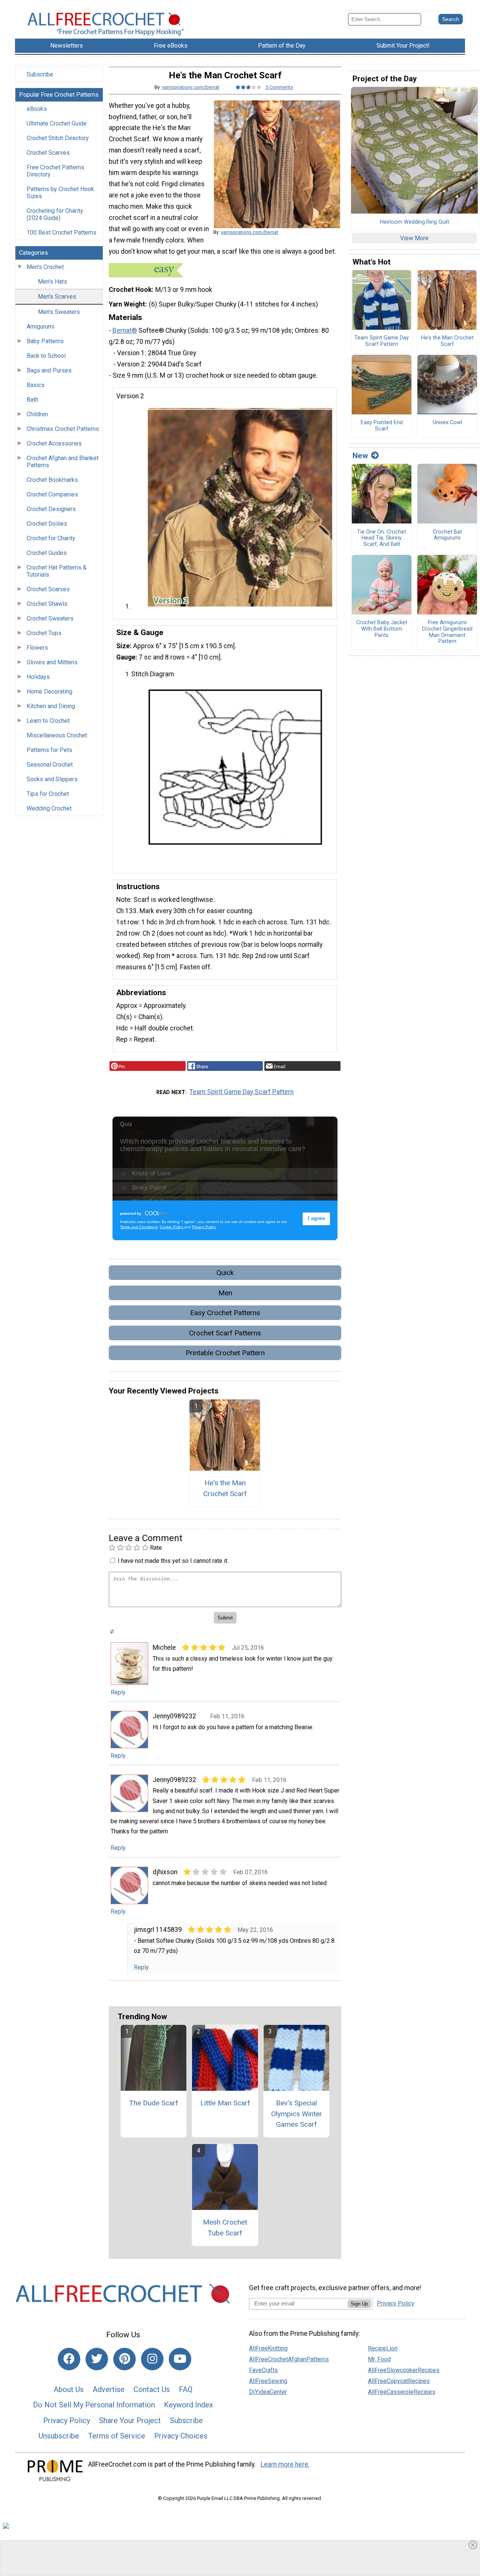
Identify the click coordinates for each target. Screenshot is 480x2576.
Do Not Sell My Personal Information (94, 2405)
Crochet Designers (51, 509)
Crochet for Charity (51, 538)
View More (414, 238)
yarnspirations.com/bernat (191, 87)
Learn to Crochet (48, 721)
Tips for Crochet (48, 794)
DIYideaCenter (268, 2392)
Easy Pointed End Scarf (382, 426)
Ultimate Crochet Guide (57, 123)
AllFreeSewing (268, 2381)
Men (225, 1293)
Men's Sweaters (59, 312)
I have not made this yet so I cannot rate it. (173, 1561)
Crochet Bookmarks (52, 480)
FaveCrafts (263, 2370)
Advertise (109, 2389)
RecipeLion (383, 2348)
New (360, 456)
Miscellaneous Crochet (57, 735)
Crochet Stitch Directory (58, 138)
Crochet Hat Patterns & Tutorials (57, 571)
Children (37, 414)
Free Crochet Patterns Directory (55, 171)
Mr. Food (379, 2359)
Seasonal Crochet (50, 765)
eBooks (37, 109)
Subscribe (40, 74)
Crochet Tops (44, 633)
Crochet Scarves (48, 153)
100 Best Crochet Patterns (61, 232)
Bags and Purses (49, 370)
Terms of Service (117, 2436)
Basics (36, 385)
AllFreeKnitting (268, 2348)
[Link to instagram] (152, 2359)
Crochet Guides (47, 553)
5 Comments (279, 87)
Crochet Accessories (54, 443)
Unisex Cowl (447, 423)
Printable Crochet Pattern (225, 1353)
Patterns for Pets (49, 750)
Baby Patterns (45, 341)
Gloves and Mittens (52, 662)
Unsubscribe (59, 2436)
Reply (118, 1692)
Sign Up (359, 2304)
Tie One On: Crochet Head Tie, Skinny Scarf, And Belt (382, 538)
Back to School (46, 356)
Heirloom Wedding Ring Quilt (415, 222)
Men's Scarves (57, 297)
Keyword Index (188, 2405)
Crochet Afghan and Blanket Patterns (63, 462)
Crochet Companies (52, 494)
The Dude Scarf (154, 2103)
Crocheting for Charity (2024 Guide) (55, 214)
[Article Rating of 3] (249, 87)
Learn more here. (285, 2464)
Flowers (37, 648)
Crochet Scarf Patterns (225, 1333)
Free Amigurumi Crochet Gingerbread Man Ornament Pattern (447, 632)
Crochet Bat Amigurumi (447, 535)
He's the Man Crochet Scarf (225, 1488)
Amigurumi (40, 327)
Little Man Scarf (225, 2103)
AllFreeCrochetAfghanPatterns (289, 2359)
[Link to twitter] (97, 2359)
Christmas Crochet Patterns (63, 429)
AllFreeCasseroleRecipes (402, 2392)
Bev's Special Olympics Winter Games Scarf (297, 2114)
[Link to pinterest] (124, 2359)
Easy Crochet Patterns (225, 1313)
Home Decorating (49, 691)
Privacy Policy (67, 2421)
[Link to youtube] (180, 2359)
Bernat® (125, 330)
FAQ (186, 2389)
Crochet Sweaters (50, 618)
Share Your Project (130, 2421)
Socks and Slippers (52, 779)
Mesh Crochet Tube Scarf (225, 2228)
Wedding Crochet (49, 808)
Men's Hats (52, 282)
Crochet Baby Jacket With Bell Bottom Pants (382, 629)
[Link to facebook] (69, 2359)
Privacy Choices (181, 2436)
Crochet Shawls (47, 604)
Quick (225, 1273)
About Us (69, 2389)
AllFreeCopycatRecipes (399, 2381)
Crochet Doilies (47, 524)
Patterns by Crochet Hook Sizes (60, 193)
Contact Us (152, 2389)
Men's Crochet (45, 267)
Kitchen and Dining (51, 706)
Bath (32, 400)
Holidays (38, 677)
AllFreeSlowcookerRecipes (404, 2370)
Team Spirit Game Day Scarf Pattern (241, 1092)
